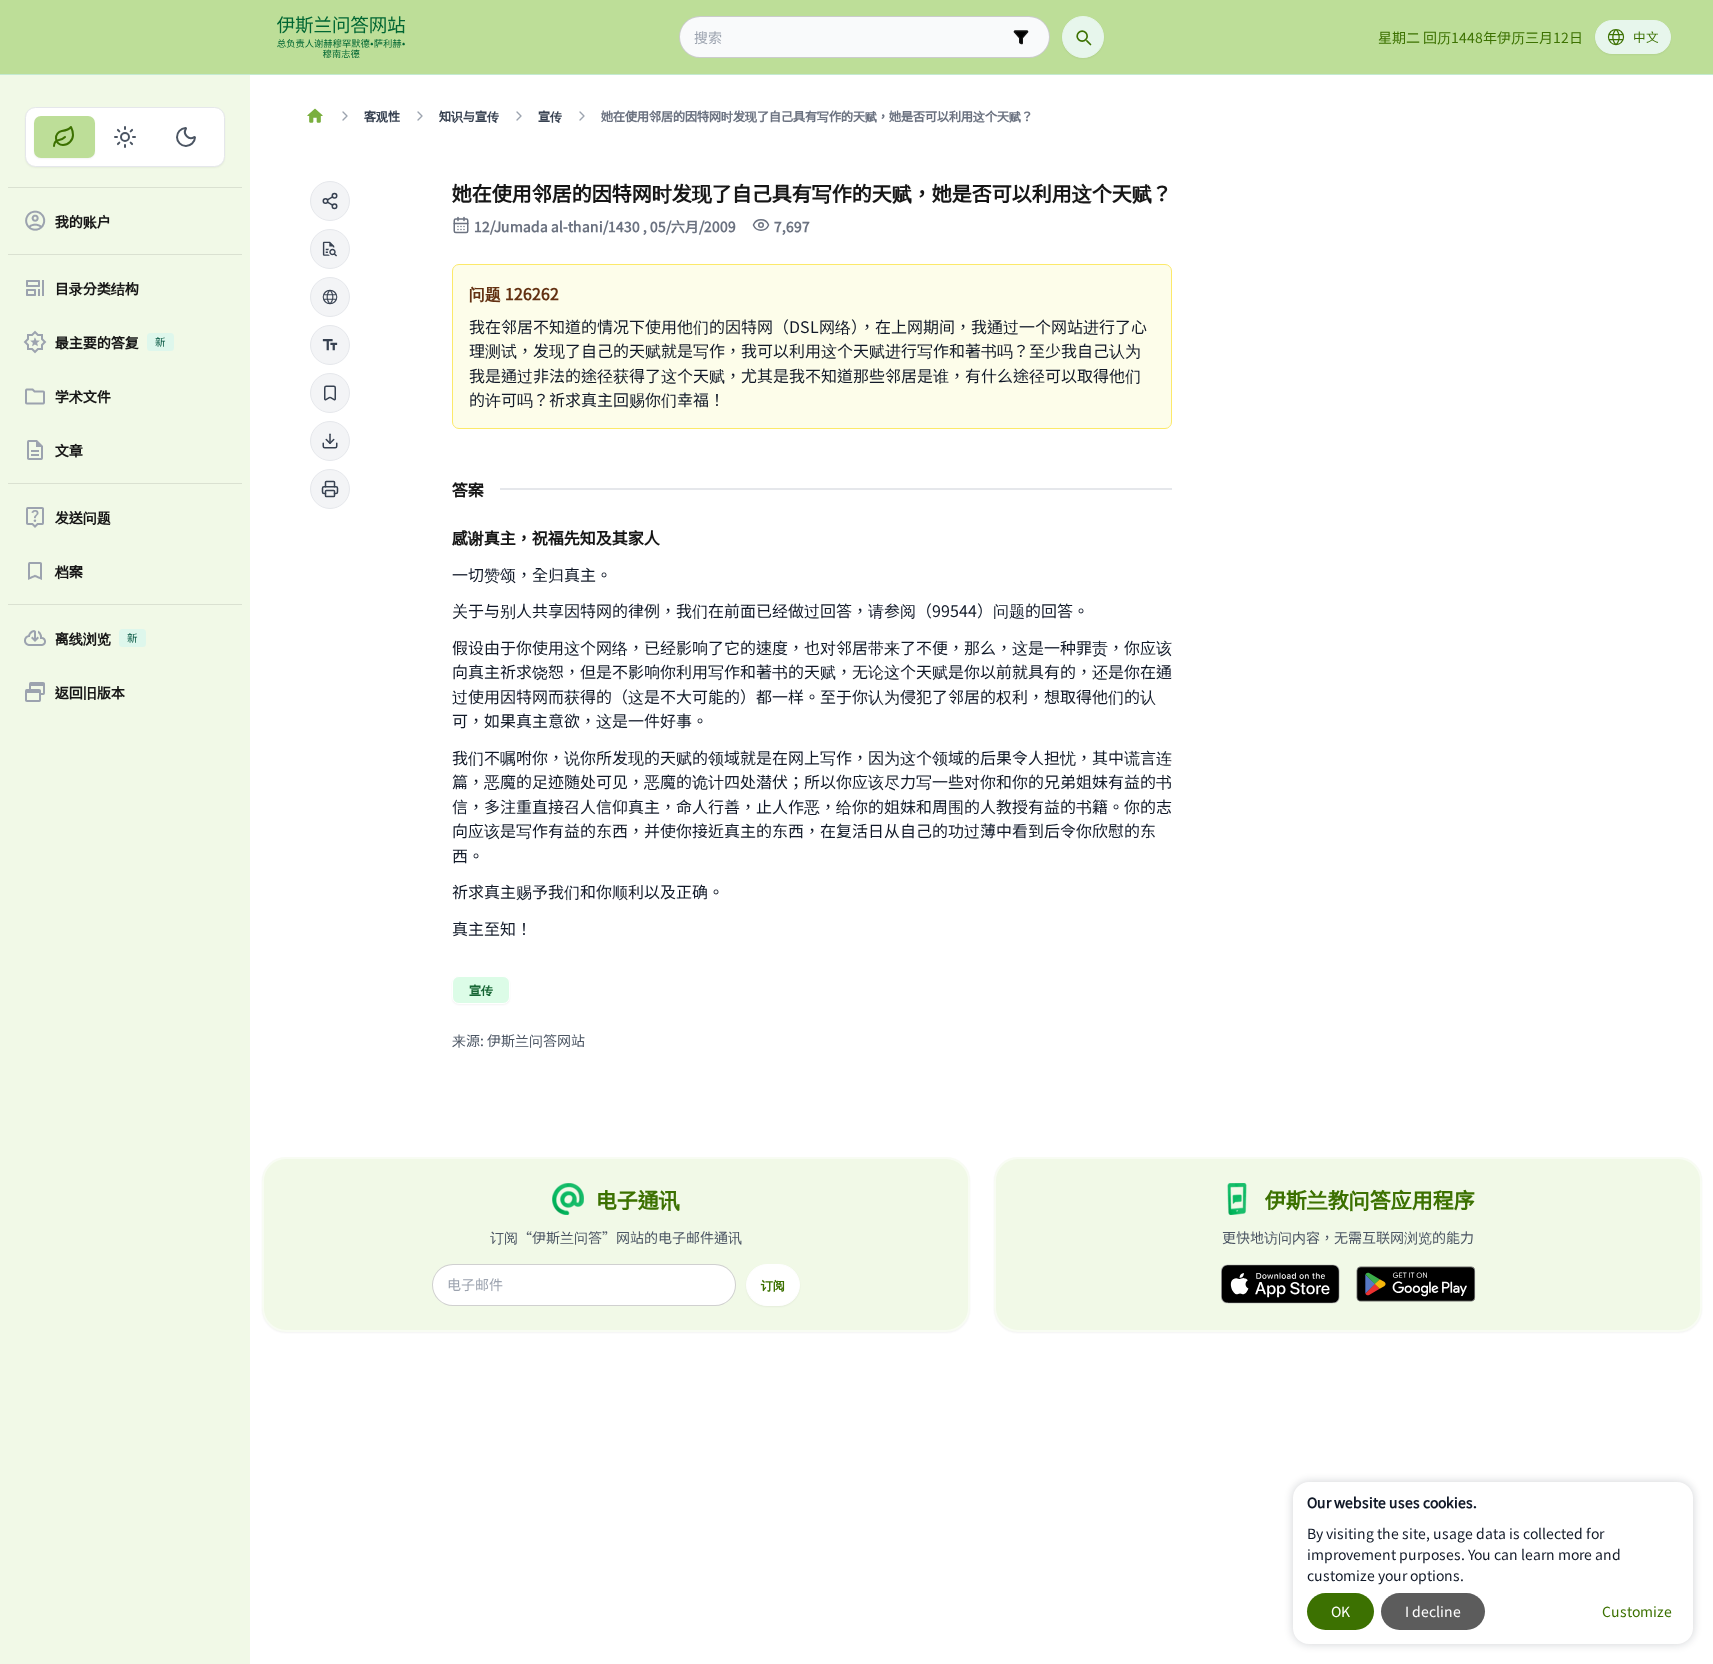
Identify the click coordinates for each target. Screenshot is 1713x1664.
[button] (330, 201)
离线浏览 (96, 638)
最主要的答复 (110, 342)
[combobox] (850, 37)
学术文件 (83, 396)
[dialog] (1493, 1563)
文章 (69, 450)
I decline (1433, 1611)
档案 (69, 571)
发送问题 (83, 517)
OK (1340, 1611)
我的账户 (83, 221)
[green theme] (64, 137)
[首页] (315, 116)
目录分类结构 (97, 288)
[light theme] (125, 137)
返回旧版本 (90, 692)
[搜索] (1083, 37)
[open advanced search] (1021, 37)
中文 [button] (1646, 36)
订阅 (773, 1285)
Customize (1637, 1611)
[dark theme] (185, 137)
